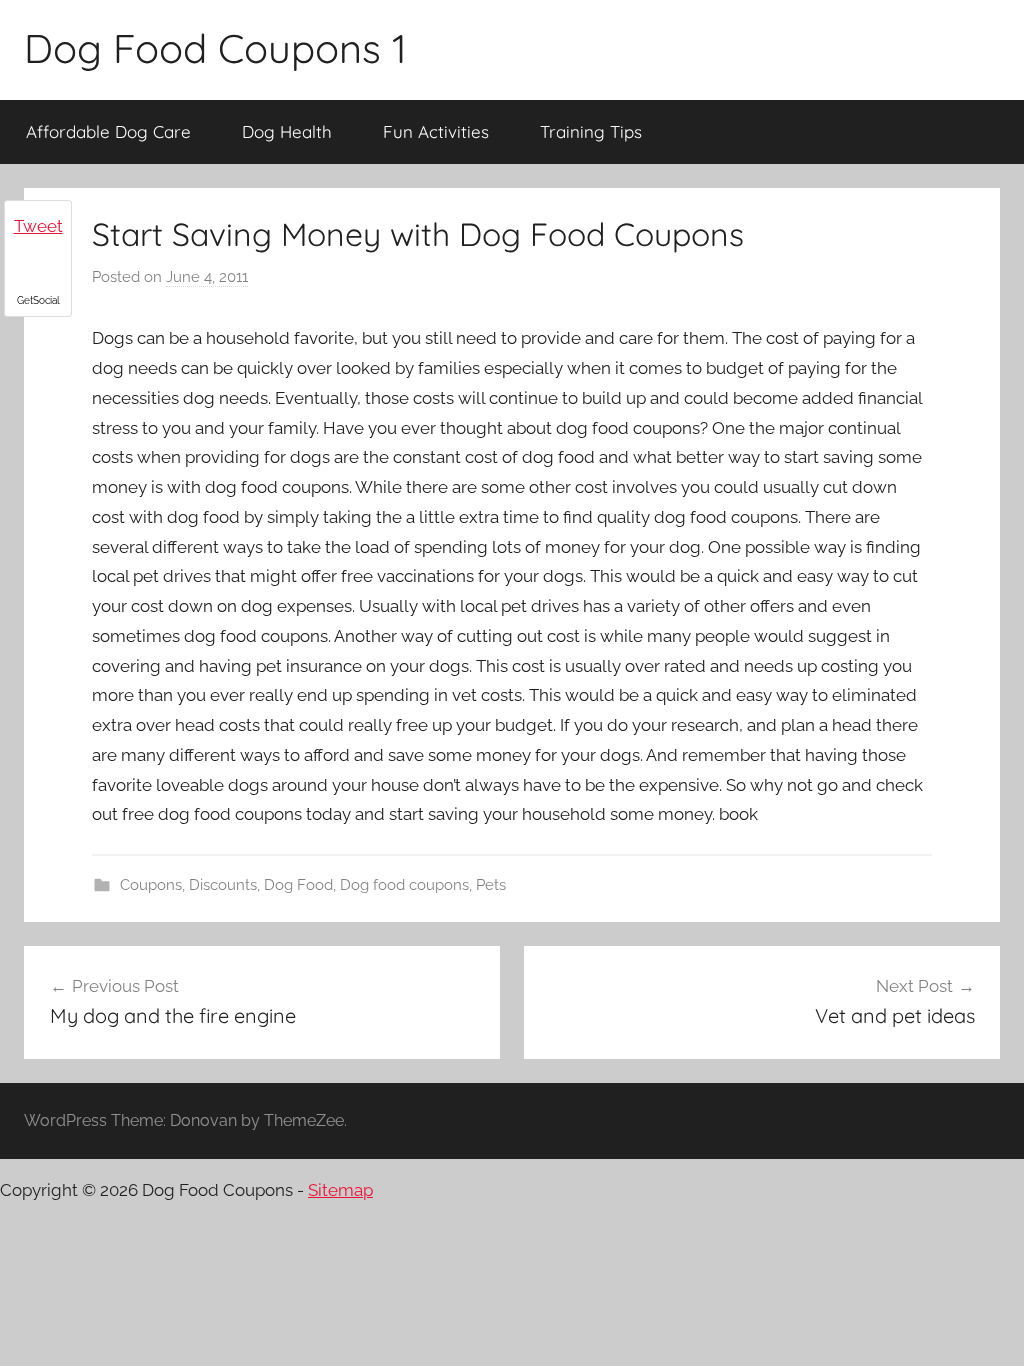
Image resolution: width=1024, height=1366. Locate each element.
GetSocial (38, 300)
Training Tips (591, 131)
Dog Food (298, 885)
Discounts (223, 885)
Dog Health (287, 131)
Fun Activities (436, 131)
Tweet (38, 226)
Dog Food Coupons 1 (215, 48)
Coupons (151, 885)
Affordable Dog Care (108, 131)
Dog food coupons (404, 885)
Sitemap (340, 1190)
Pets (491, 885)
